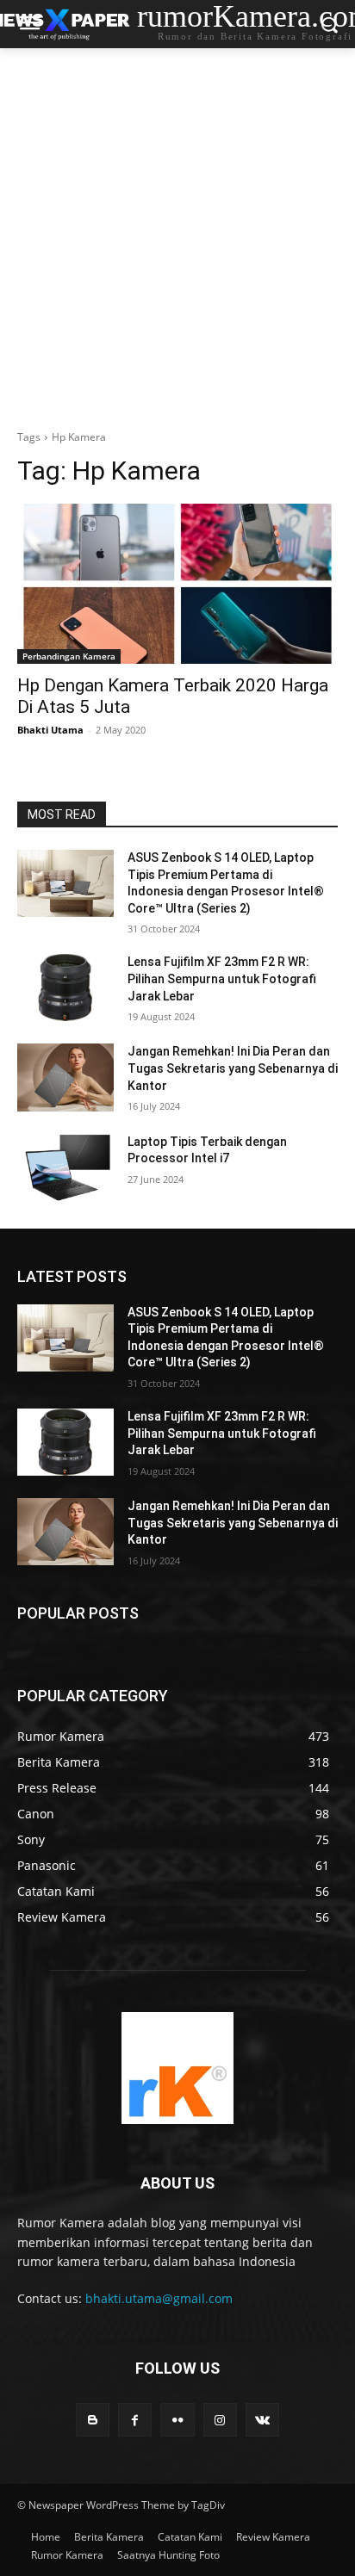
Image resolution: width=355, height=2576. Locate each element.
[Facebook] (135, 2420)
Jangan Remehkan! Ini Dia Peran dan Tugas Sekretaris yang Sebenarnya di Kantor (233, 1068)
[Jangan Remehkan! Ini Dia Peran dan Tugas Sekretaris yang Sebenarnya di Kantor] (65, 1077)
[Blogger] (93, 2420)
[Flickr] (177, 2420)
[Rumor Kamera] (177, 2068)
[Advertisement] (177, 234)
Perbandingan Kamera (69, 656)
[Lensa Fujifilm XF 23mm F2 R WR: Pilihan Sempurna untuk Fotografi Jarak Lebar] (65, 988)
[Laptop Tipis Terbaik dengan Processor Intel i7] (65, 1167)
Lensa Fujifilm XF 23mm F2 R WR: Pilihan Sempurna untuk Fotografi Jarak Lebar (222, 978)
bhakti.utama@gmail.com (159, 2298)
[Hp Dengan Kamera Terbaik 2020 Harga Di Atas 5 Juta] (177, 584)
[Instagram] (220, 2420)
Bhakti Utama (50, 730)
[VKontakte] (262, 2420)
